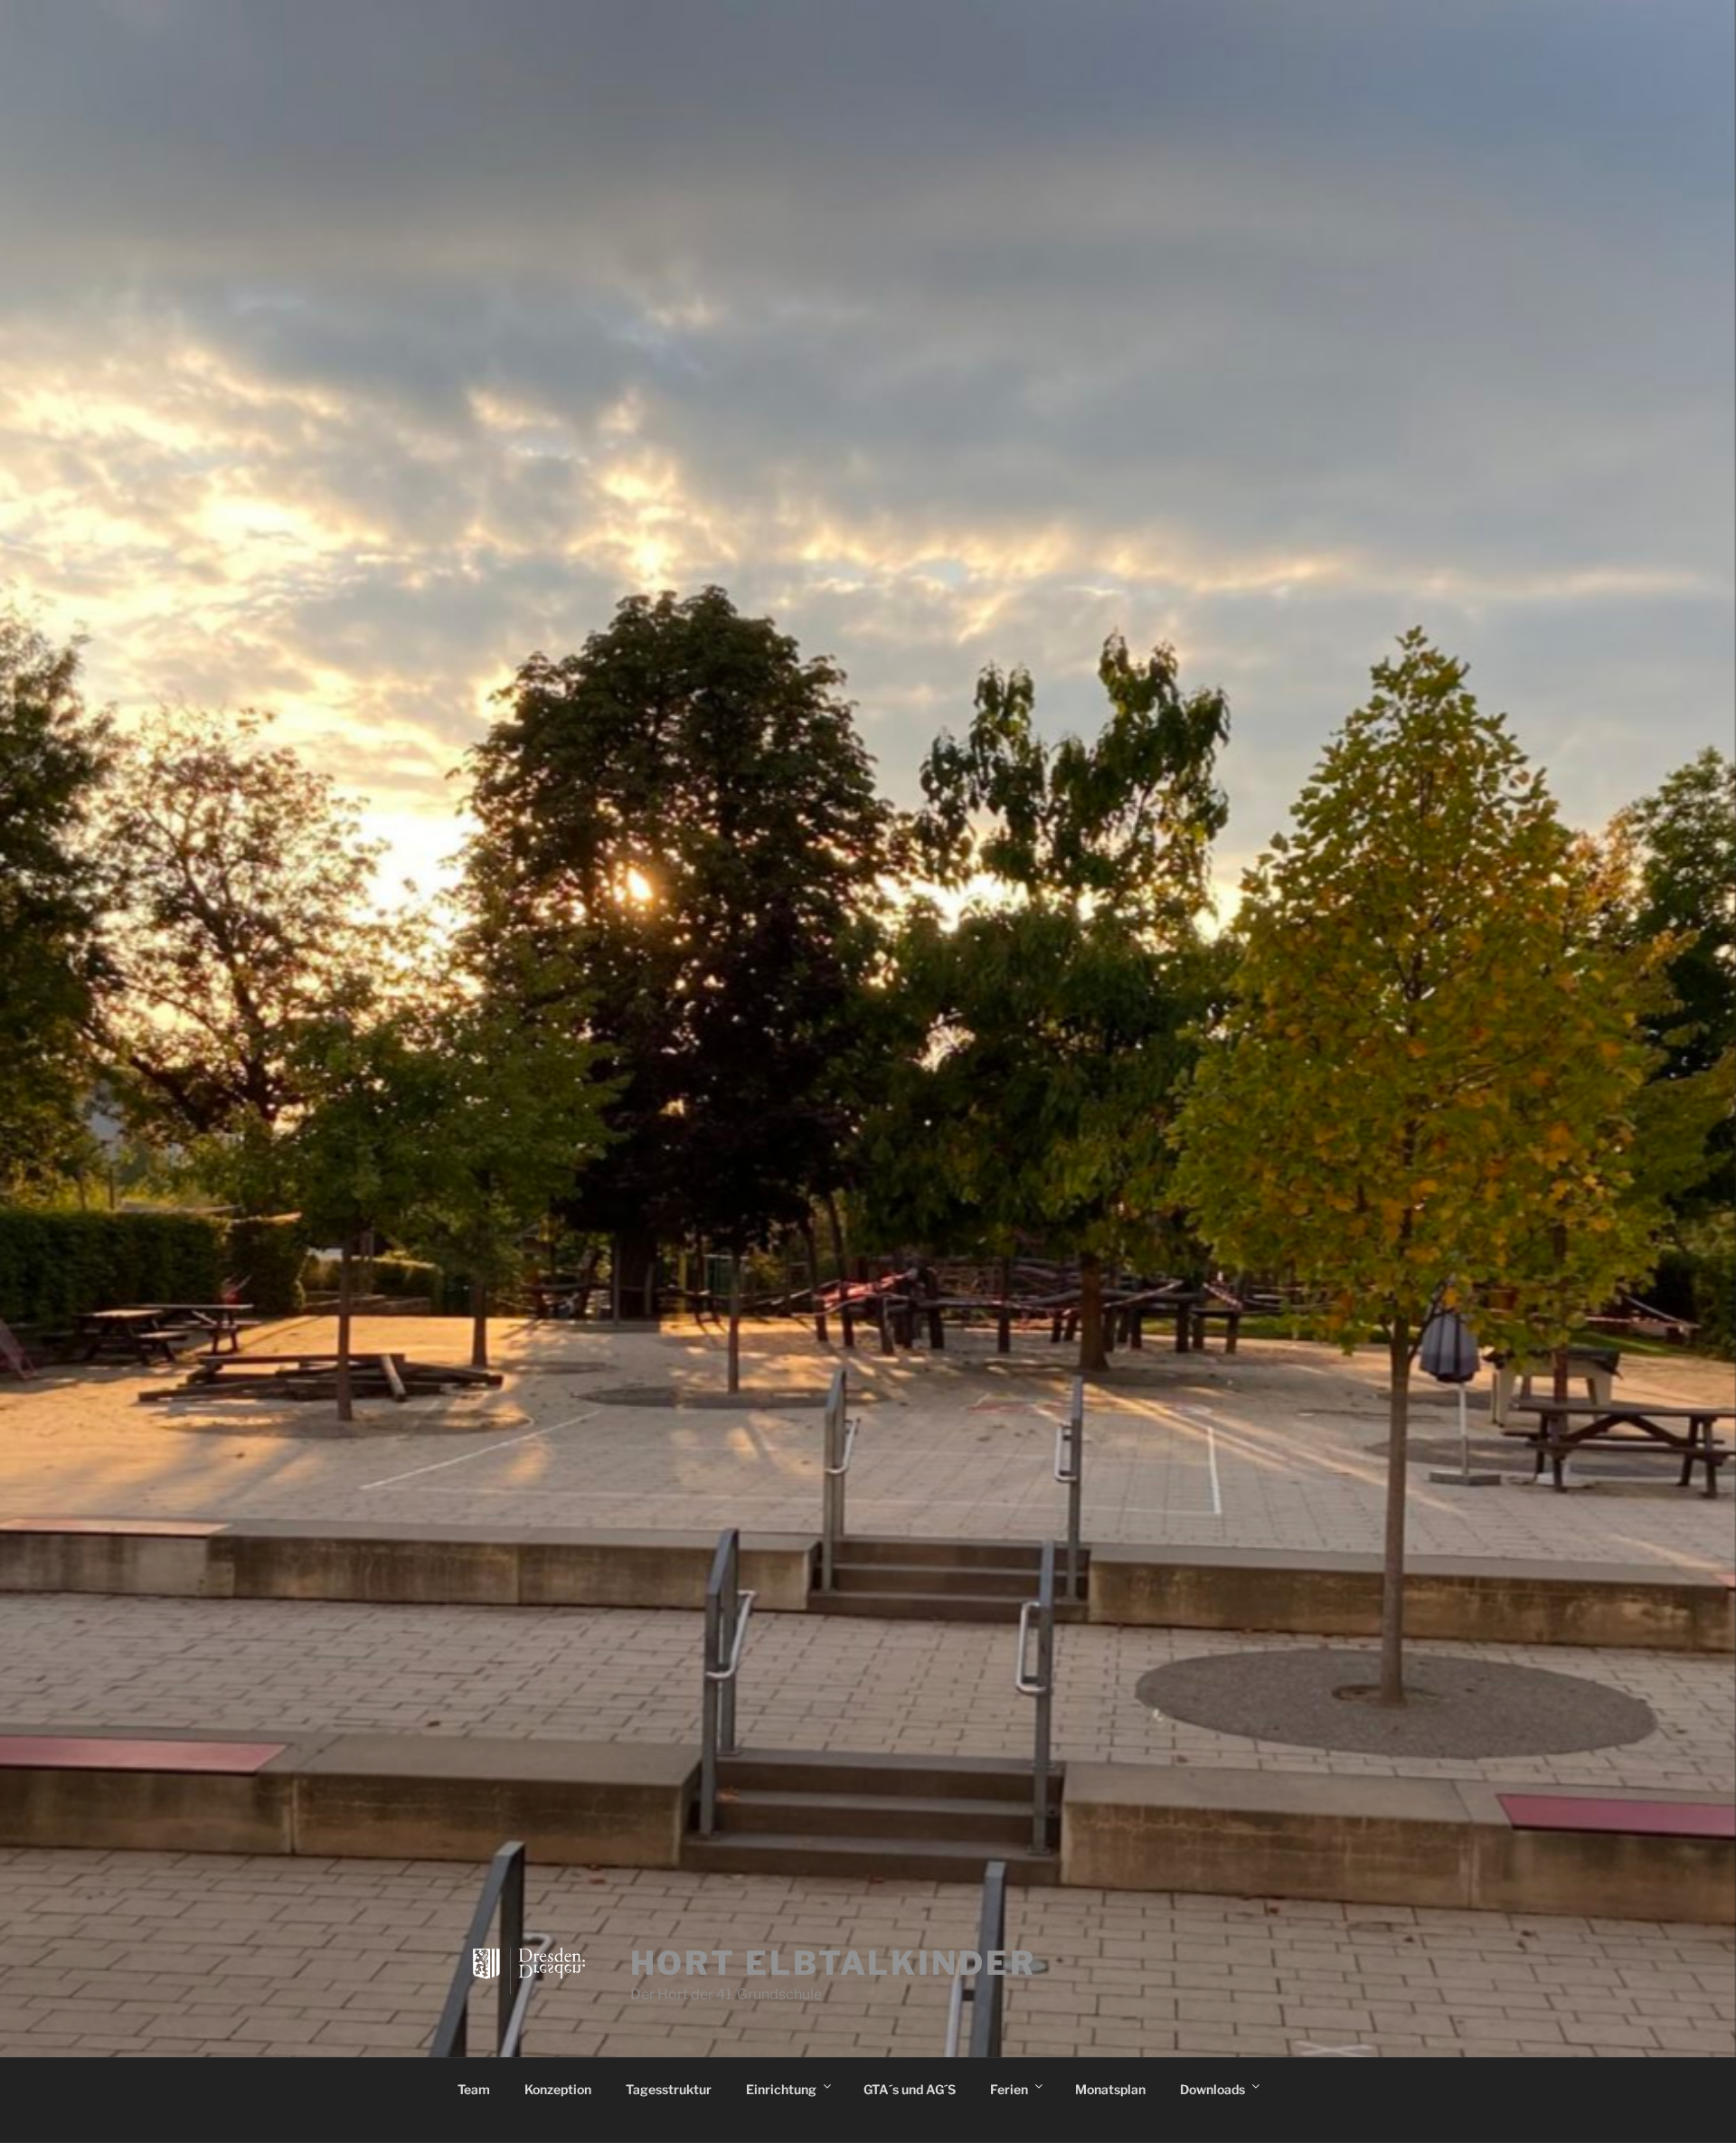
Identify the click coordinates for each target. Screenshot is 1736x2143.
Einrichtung (781, 2089)
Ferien (1009, 2089)
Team (474, 2089)
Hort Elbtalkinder (833, 1963)
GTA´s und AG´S (910, 2089)
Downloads (1212, 2089)
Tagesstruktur (669, 2089)
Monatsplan (1110, 2089)
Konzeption (558, 2089)
